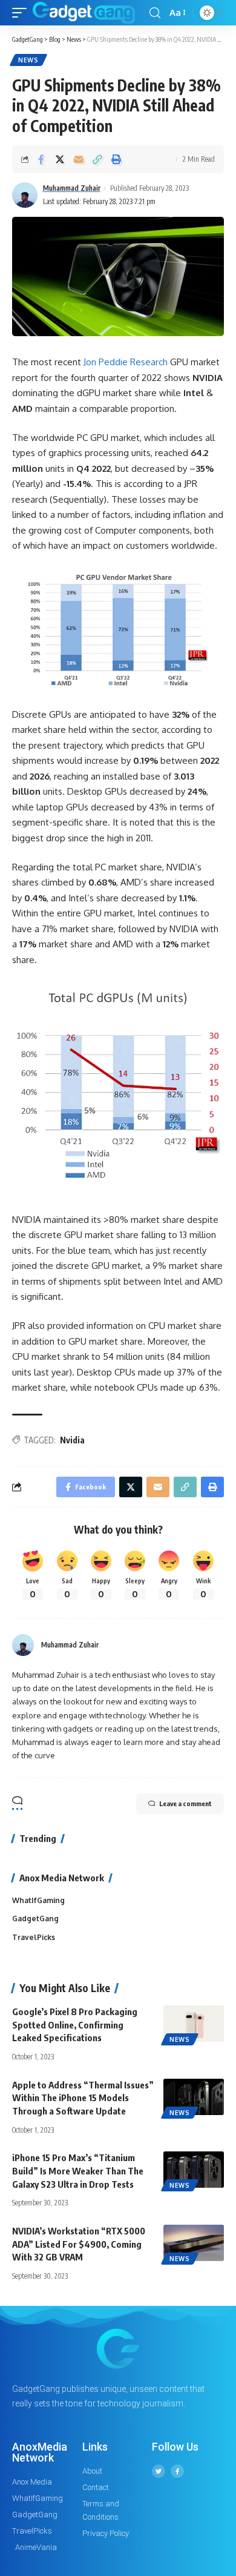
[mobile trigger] (22, 13)
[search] (155, 13)
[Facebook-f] (177, 2471)
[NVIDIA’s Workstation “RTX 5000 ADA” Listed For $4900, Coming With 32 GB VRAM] (194, 2243)
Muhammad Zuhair (72, 188)
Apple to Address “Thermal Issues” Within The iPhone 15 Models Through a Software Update (83, 2098)
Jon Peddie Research (126, 362)
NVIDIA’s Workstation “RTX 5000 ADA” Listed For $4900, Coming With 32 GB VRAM (79, 2244)
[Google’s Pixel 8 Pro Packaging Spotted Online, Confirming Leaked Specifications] (194, 2024)
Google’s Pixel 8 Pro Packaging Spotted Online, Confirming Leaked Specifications (75, 2025)
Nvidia (72, 1440)
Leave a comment (185, 1803)
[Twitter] (159, 2471)
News (28, 60)
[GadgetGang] (84, 13)
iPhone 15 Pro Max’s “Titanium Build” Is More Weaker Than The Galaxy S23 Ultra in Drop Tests (78, 2171)
